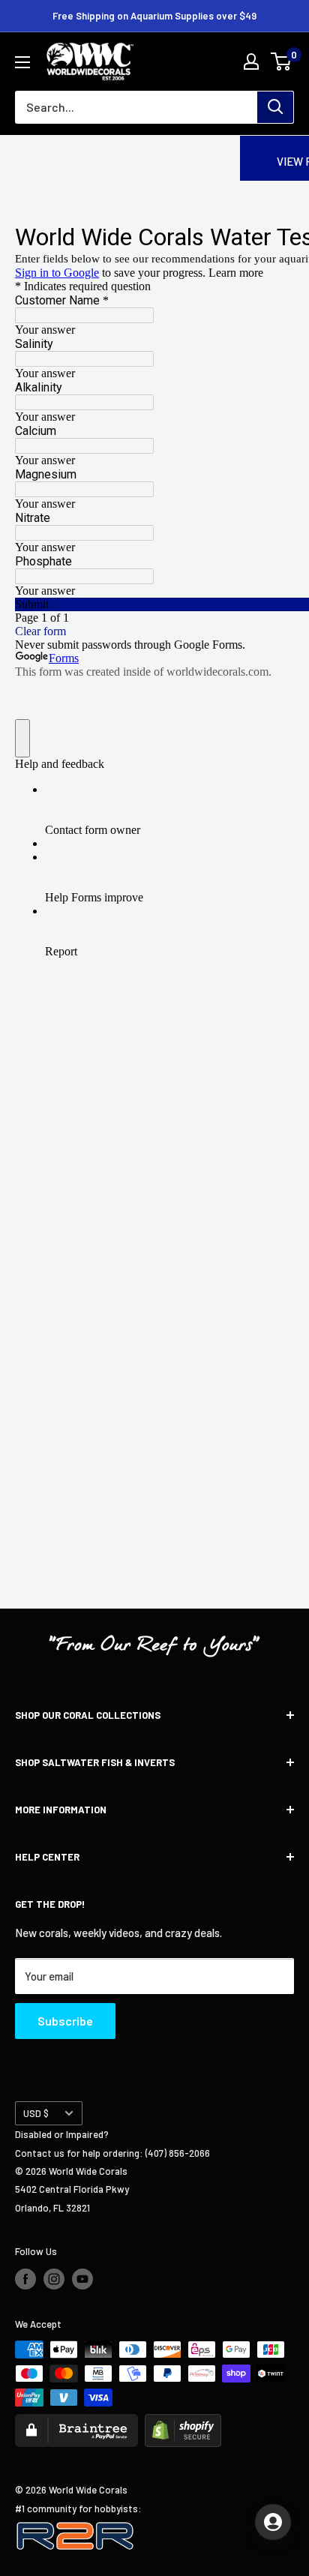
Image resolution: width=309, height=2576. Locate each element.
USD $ (36, 2113)
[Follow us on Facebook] (25, 2279)
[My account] (251, 61)
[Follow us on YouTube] (82, 2279)
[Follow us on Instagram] (54, 2279)
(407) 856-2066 (178, 2153)
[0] (282, 61)
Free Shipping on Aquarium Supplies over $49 (154, 16)
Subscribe (65, 2021)
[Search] (275, 107)
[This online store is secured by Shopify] (183, 2423)
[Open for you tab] (273, 2522)
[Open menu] (22, 62)
